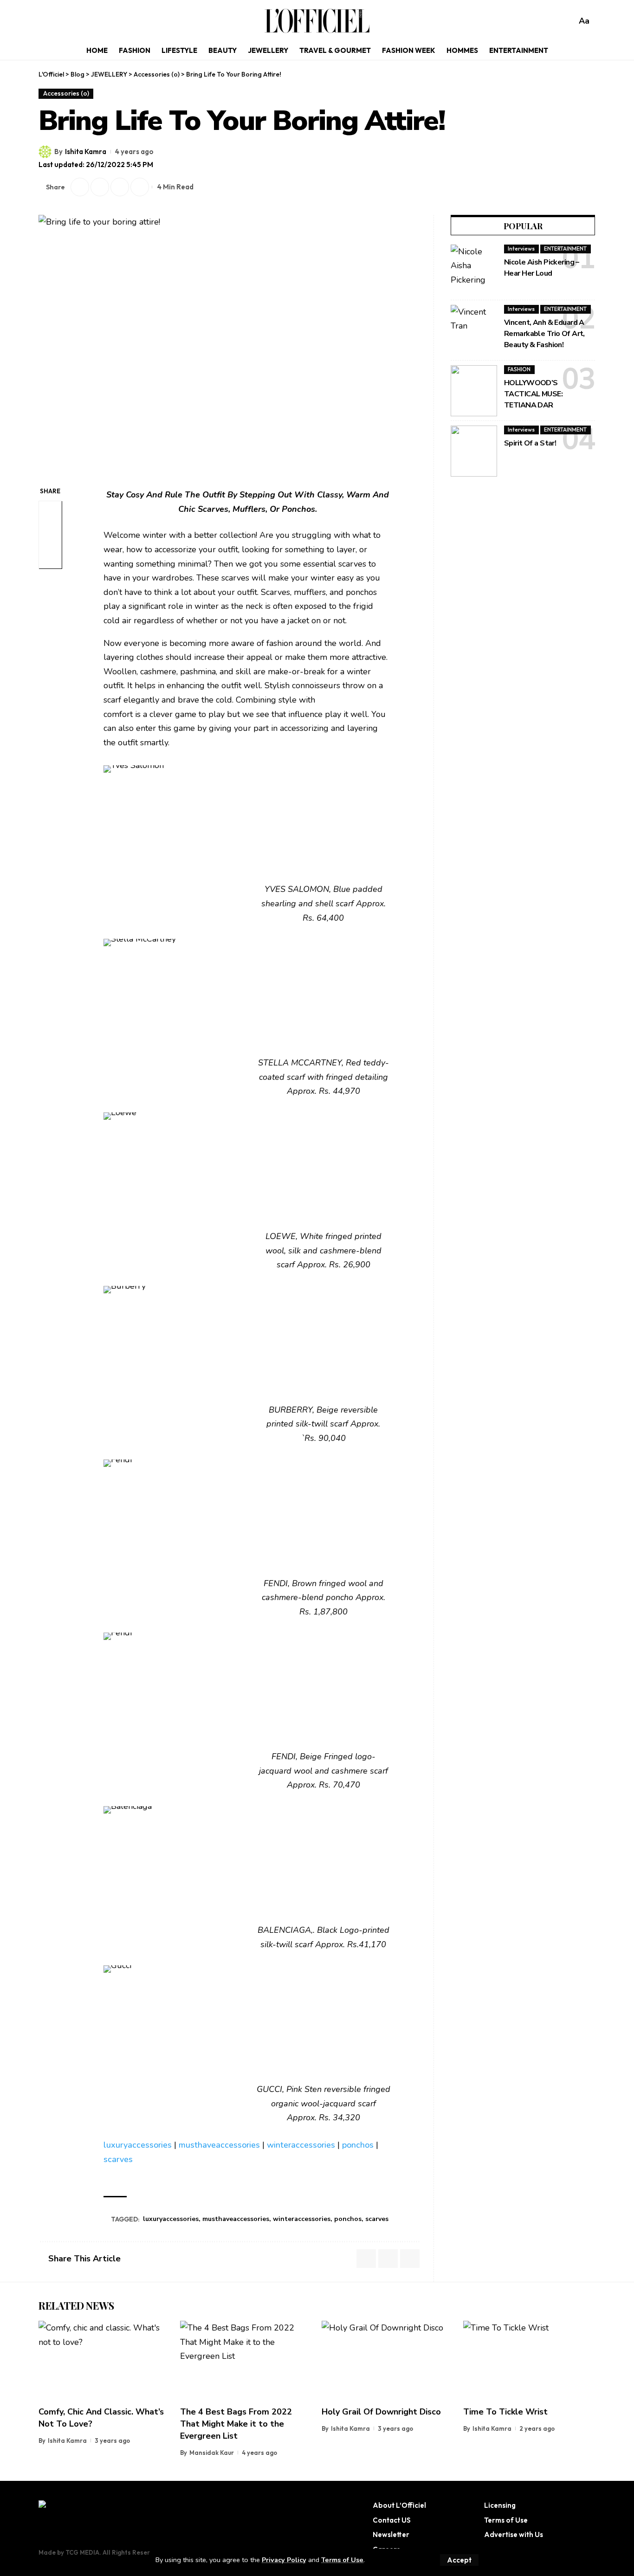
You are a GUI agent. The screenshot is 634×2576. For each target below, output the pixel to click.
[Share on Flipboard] (100, 187)
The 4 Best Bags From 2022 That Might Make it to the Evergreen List (236, 2424)
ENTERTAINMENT (565, 249)
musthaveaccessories (219, 2145)
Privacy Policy (284, 2560)
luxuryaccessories (138, 2145)
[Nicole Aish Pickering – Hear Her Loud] (474, 270)
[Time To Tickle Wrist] (529, 2360)
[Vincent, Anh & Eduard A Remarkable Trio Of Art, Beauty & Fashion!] (474, 330)
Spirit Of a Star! (530, 443)
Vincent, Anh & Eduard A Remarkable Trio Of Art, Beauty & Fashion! (544, 334)
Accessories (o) (66, 93)
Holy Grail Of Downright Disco (381, 2412)
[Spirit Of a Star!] (474, 451)
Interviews (521, 249)
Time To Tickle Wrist (505, 2412)
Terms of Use (342, 2560)
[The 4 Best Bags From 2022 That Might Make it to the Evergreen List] (246, 2360)
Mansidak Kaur (212, 2453)
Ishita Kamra (86, 152)
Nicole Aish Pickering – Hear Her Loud (542, 268)
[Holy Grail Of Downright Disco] (388, 2360)
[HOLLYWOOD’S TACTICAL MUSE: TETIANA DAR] (474, 391)
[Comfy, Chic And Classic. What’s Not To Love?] (105, 2360)
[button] (459, 2560)
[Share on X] (80, 187)
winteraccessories (301, 2145)
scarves (118, 2159)
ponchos (358, 2145)
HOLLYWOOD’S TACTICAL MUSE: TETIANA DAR (533, 394)
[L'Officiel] (317, 21)
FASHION (519, 369)
